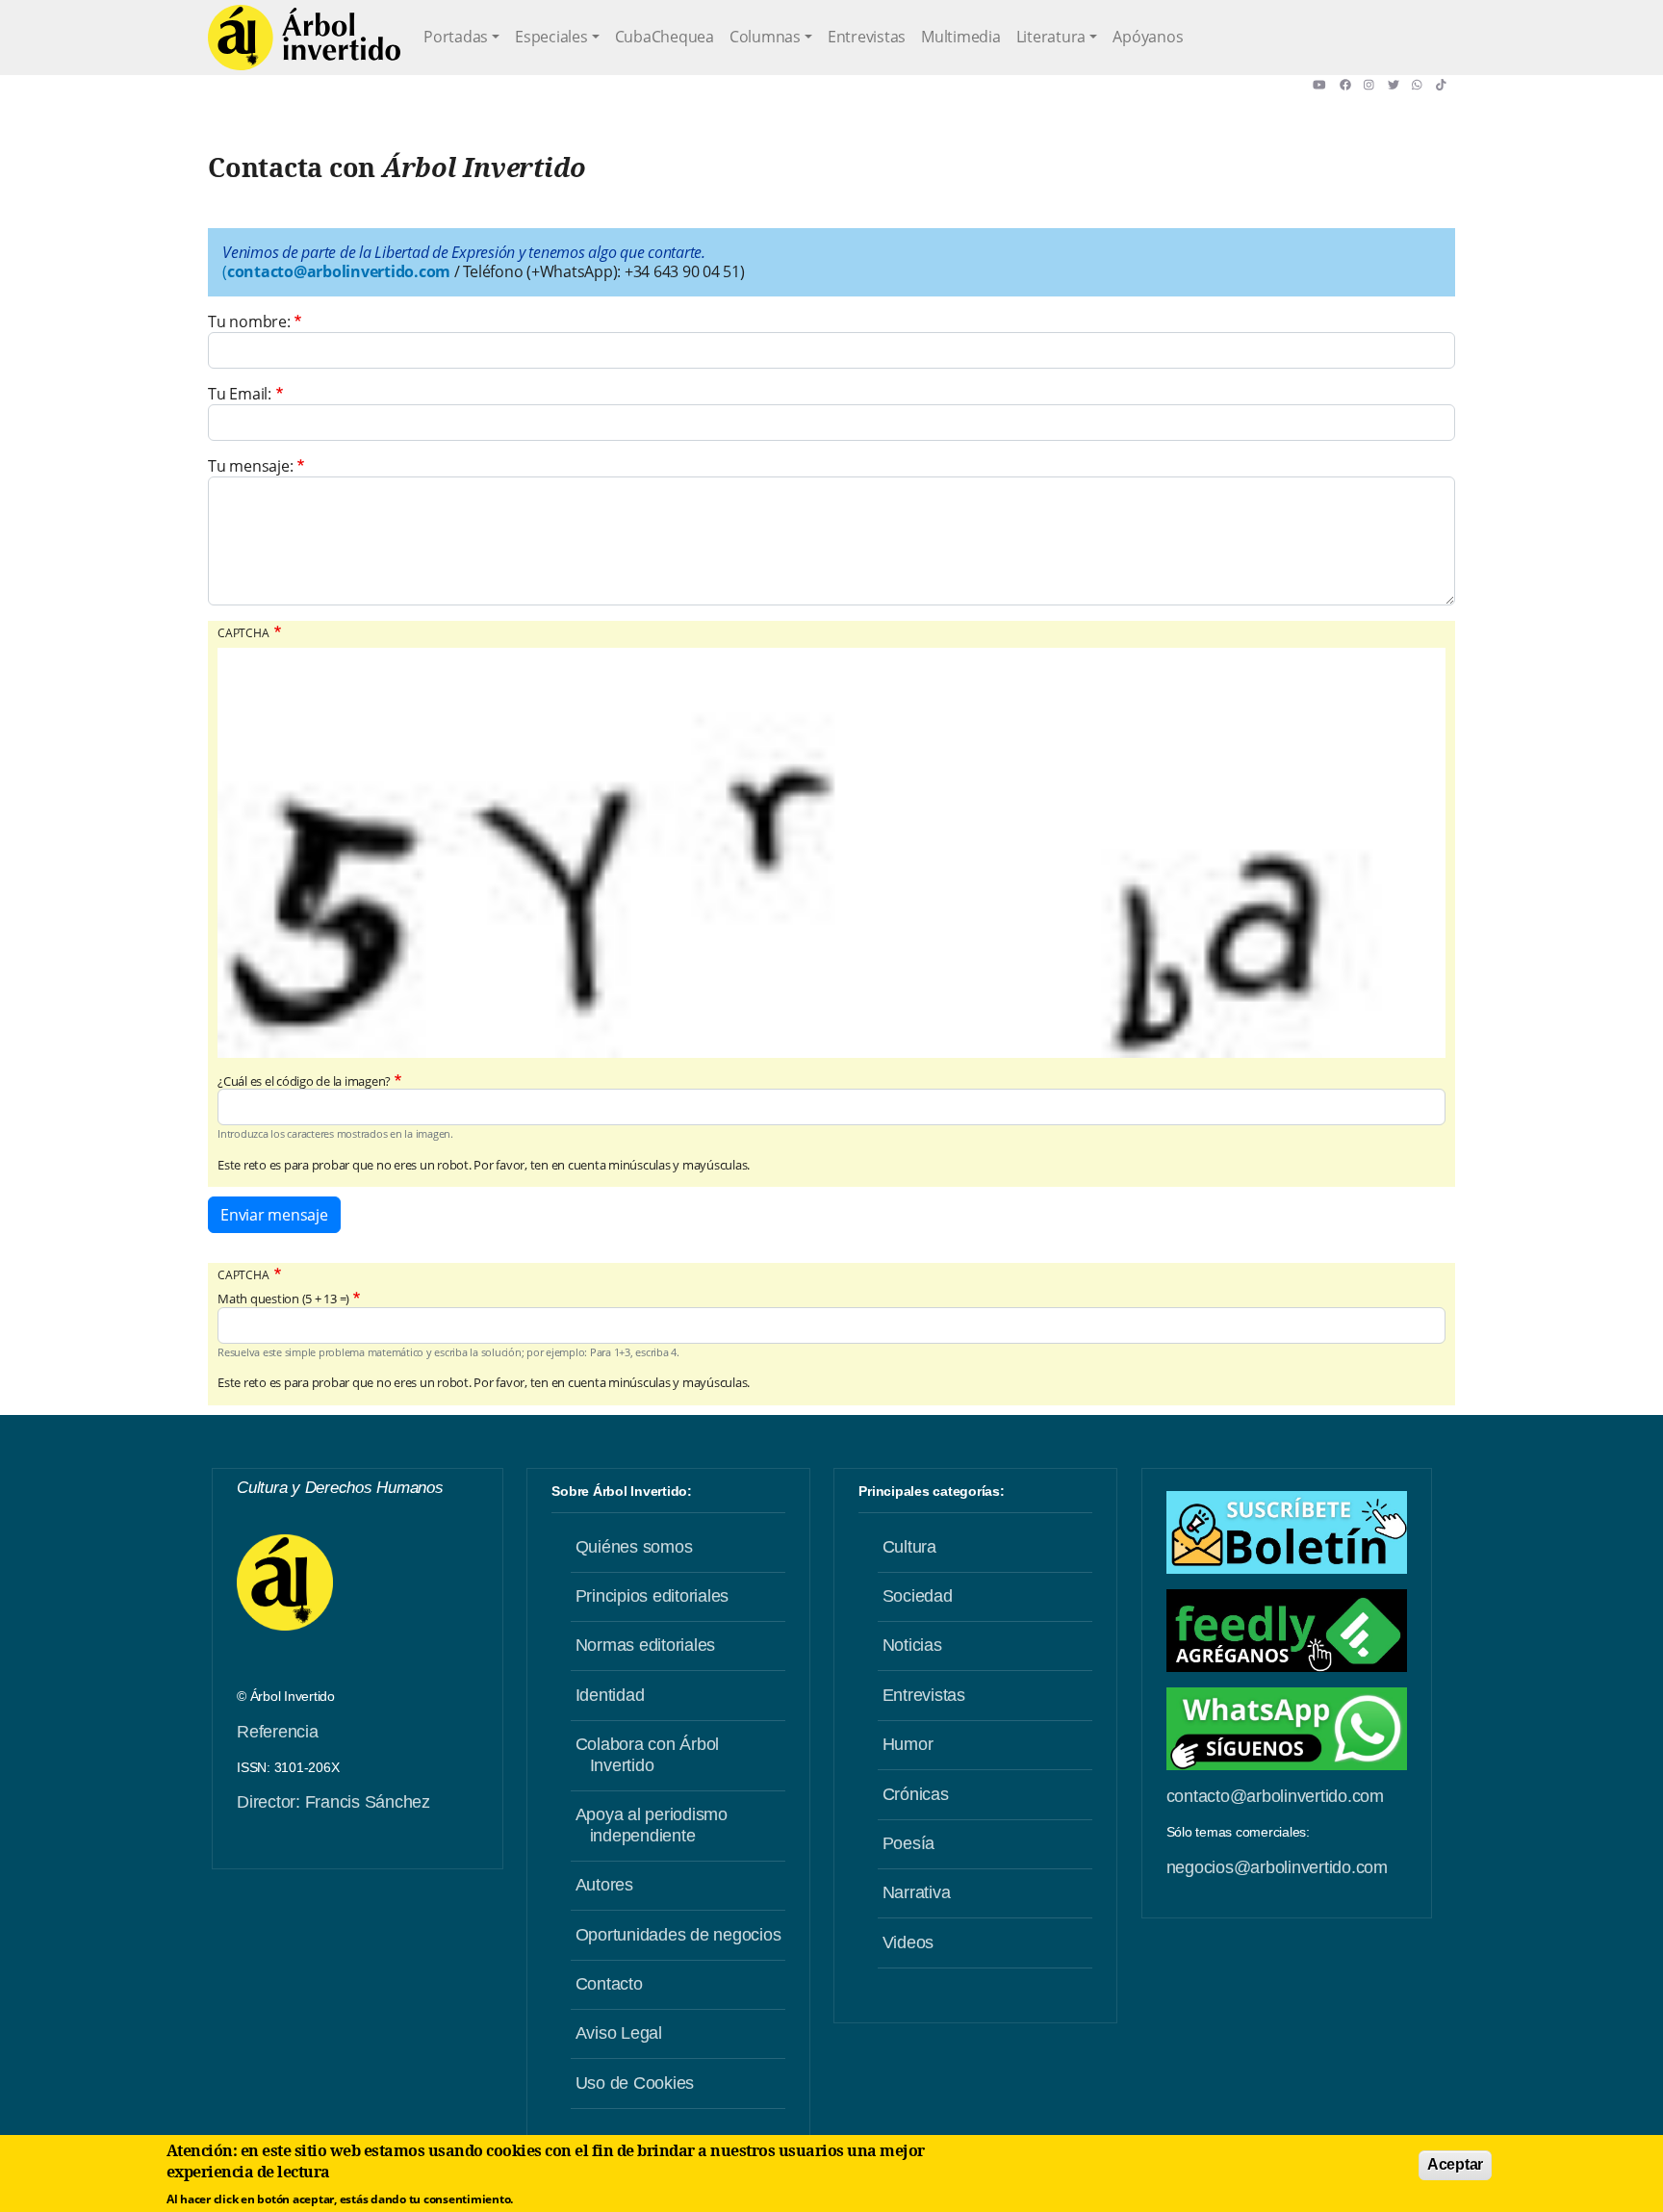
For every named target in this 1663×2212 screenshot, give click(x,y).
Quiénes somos (634, 1547)
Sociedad (918, 1596)
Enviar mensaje (274, 1215)
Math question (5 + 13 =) (283, 1299)
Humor (908, 1744)
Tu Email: (240, 394)
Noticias (912, 1645)
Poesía (909, 1843)
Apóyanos (1148, 37)
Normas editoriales (646, 1645)
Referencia (278, 1732)
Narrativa (917, 1892)
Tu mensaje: (250, 466)
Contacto (609, 1984)
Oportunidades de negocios (678, 1935)
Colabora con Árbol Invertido (648, 1755)
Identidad (610, 1695)
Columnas (765, 37)
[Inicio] (304, 38)
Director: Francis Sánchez (333, 1802)
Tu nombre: (249, 322)
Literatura (1051, 37)
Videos (908, 1942)
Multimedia (961, 37)
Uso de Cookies (635, 2083)
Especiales (551, 37)
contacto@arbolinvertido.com (1275, 1796)
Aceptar (1455, 2164)
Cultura (909, 1547)
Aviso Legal (619, 2033)
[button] (1326, 85)
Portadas (456, 37)
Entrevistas (867, 37)
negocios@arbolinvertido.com (1277, 1867)
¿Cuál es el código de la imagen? (304, 1081)
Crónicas (916, 1794)
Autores (604, 1885)
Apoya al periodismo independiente (652, 1825)
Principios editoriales (652, 1596)
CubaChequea (665, 37)
